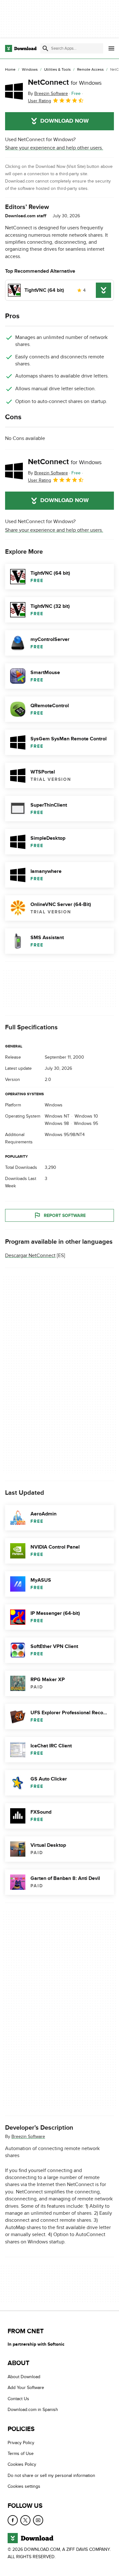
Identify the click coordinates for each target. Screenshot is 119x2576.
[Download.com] (21, 48)
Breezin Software (28, 2137)
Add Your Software (26, 2388)
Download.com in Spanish (33, 2410)
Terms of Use (21, 2454)
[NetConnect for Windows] (14, 91)
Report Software (65, 1216)
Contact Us (18, 2399)
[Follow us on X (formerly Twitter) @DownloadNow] (25, 2520)
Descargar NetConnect (30, 1256)
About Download (24, 2377)
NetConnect (65, 82)
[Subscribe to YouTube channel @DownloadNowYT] (38, 2520)
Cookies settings (24, 2486)
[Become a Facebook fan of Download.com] (13, 2520)
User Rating (40, 101)
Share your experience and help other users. (54, 148)
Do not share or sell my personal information (51, 2475)
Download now (65, 121)
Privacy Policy (21, 2443)
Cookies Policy (22, 2464)
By (48, 94)
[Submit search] (45, 48)
